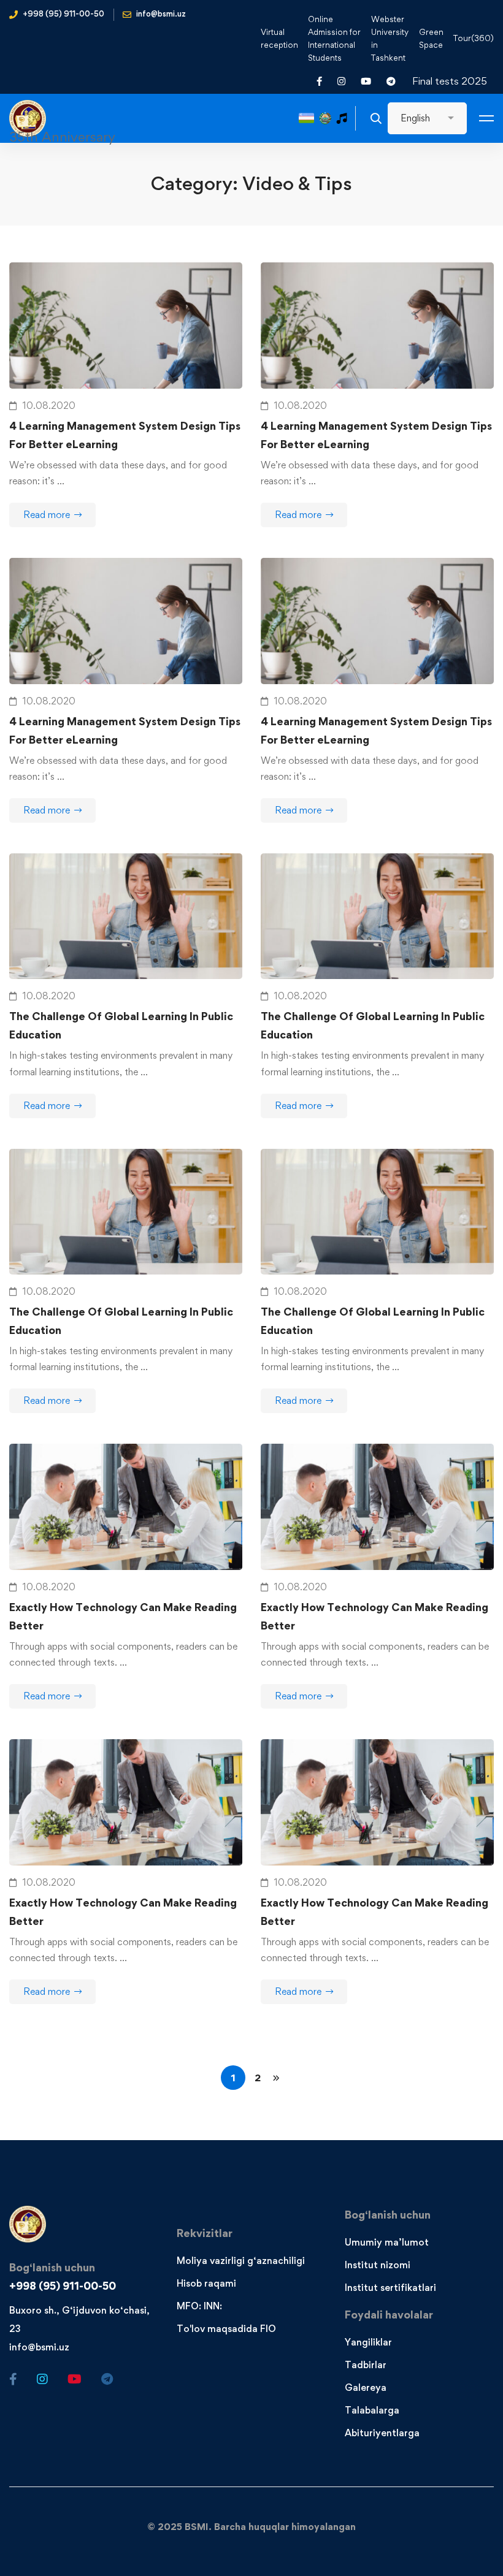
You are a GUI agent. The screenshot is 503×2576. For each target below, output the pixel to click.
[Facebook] (13, 2379)
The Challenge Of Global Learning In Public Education (121, 1025)
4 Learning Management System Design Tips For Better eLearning (125, 435)
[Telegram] (107, 2379)
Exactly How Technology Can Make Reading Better (123, 1616)
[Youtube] (75, 2379)
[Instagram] (42, 2379)
